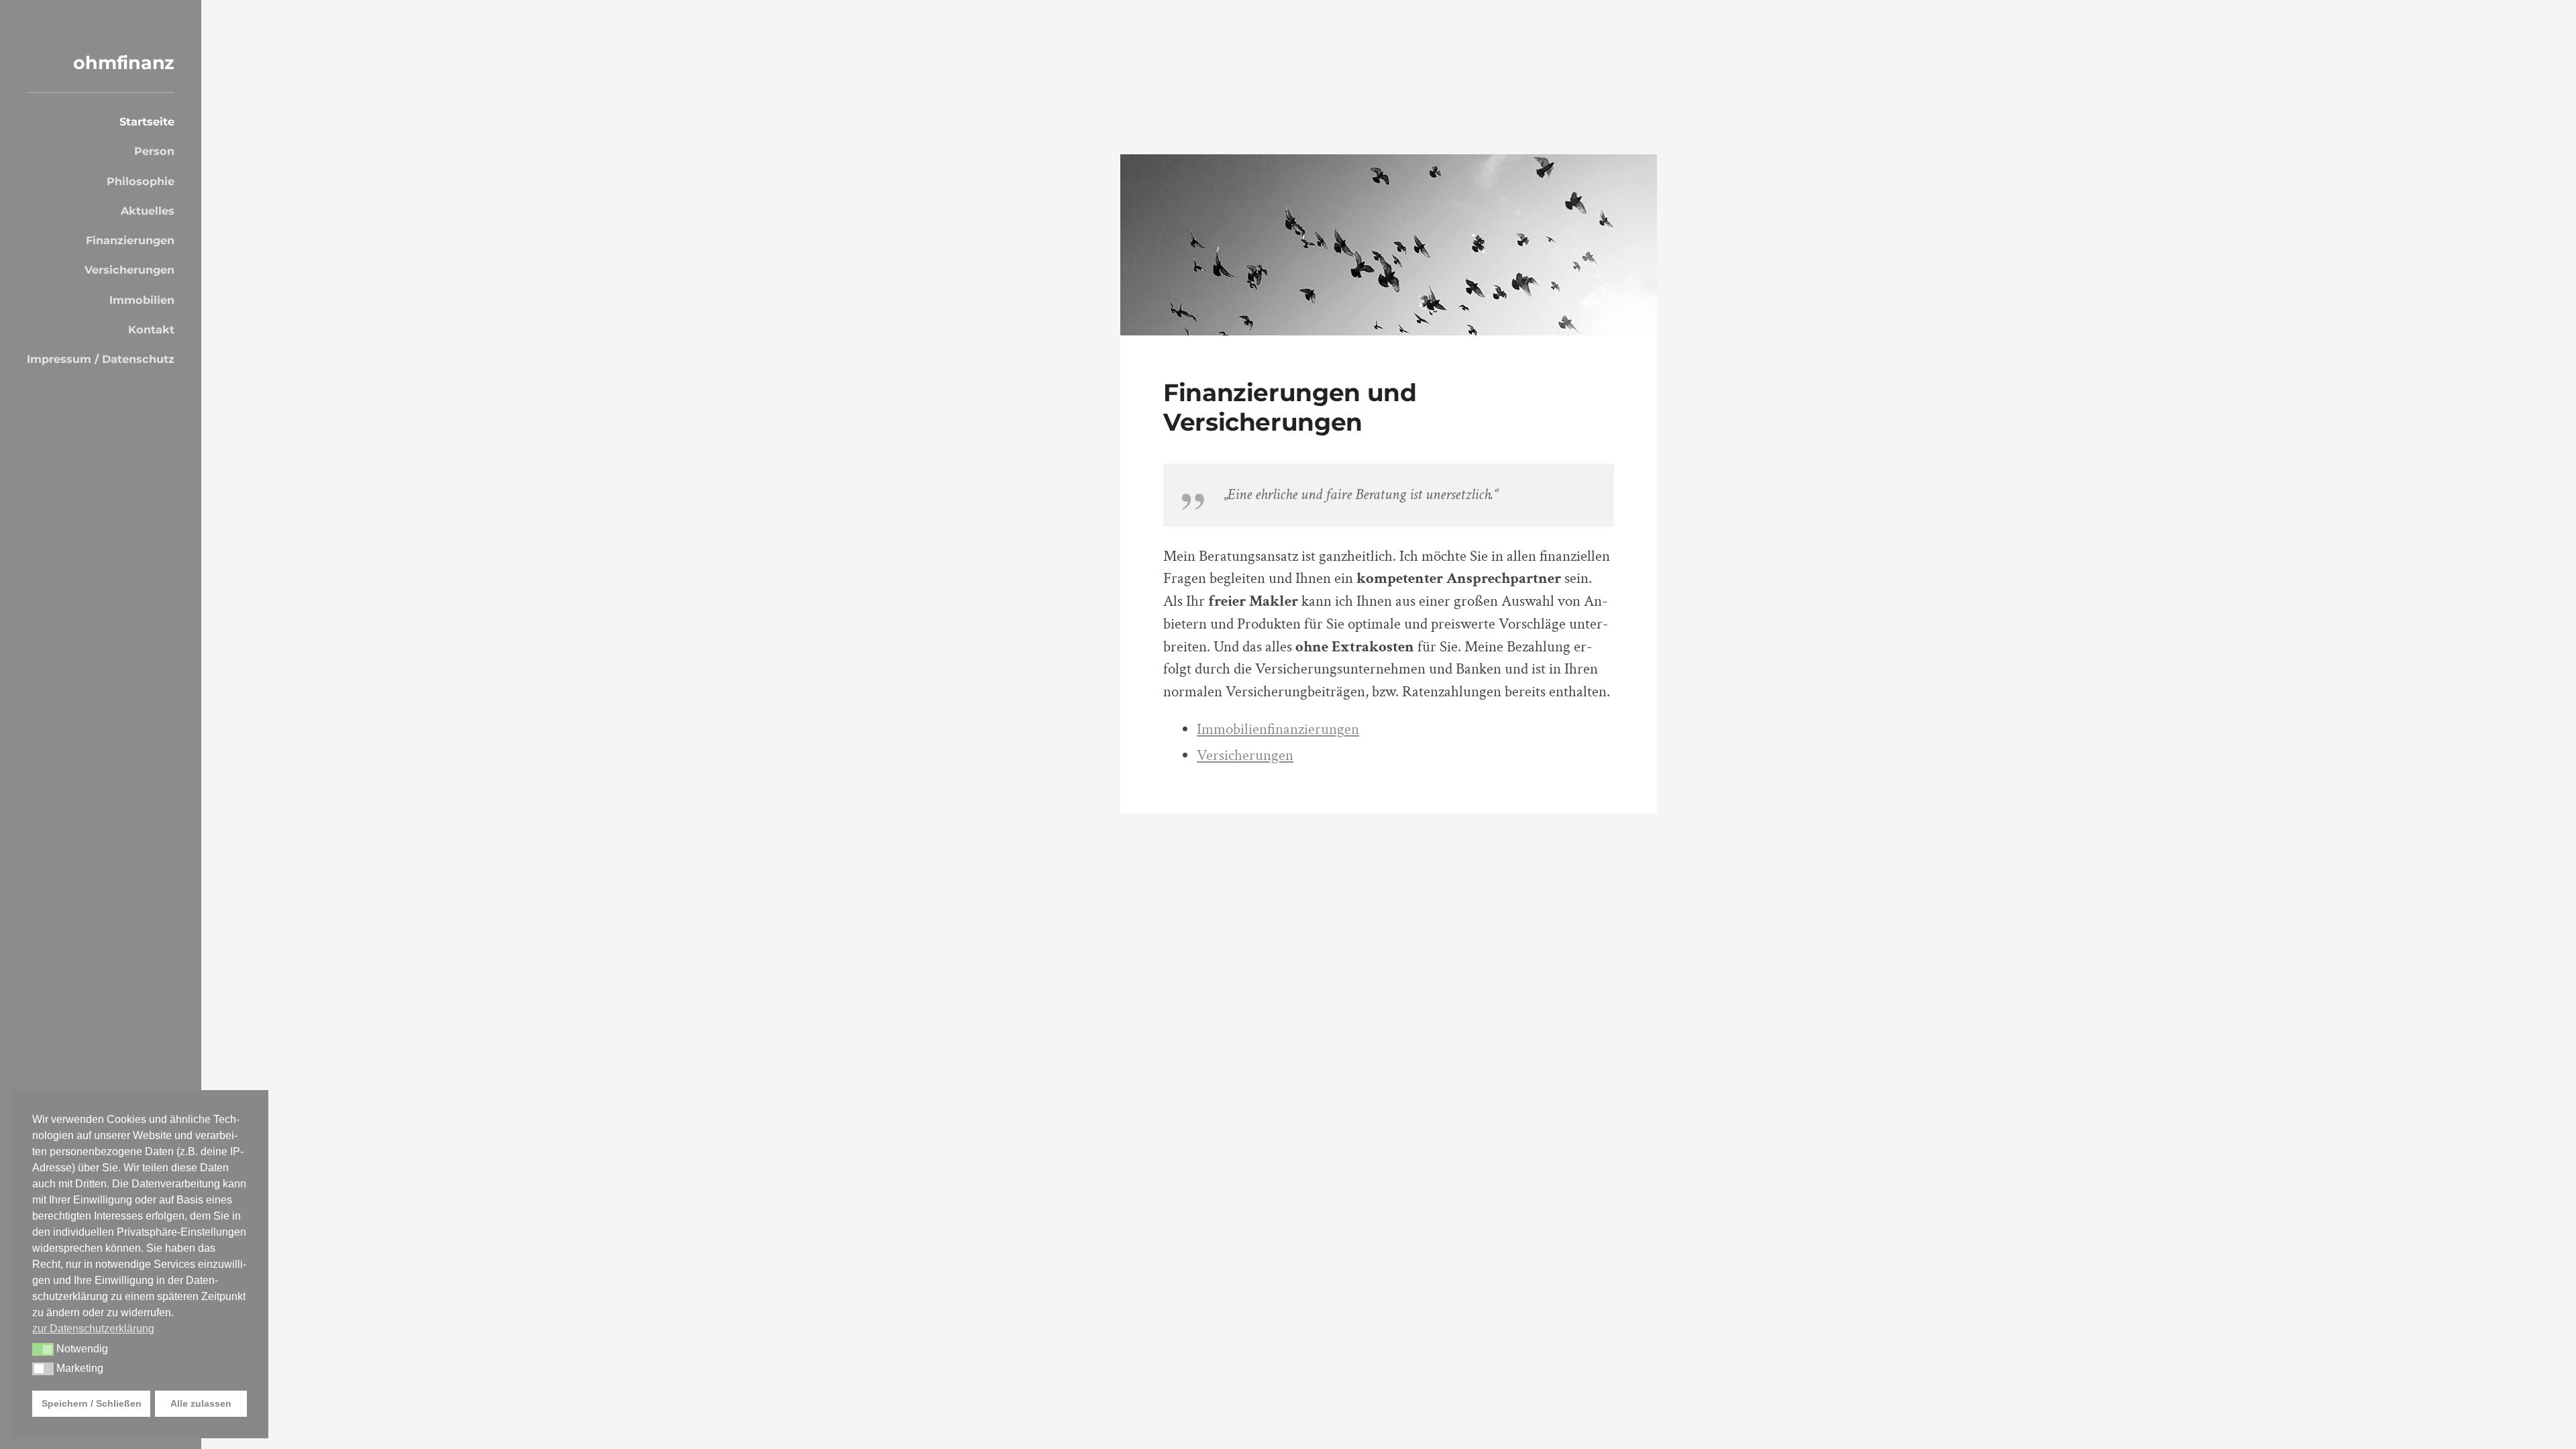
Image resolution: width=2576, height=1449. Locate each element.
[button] (43, 1350)
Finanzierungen (130, 240)
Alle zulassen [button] (201, 1403)
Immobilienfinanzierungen (1278, 730)
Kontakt (151, 329)
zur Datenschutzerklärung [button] (93, 1329)
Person (154, 151)
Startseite (147, 121)
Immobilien (142, 300)
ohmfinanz (124, 63)
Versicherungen (129, 270)
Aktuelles (148, 211)
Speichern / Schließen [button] (92, 1403)
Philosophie (141, 181)
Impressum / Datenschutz (101, 359)
